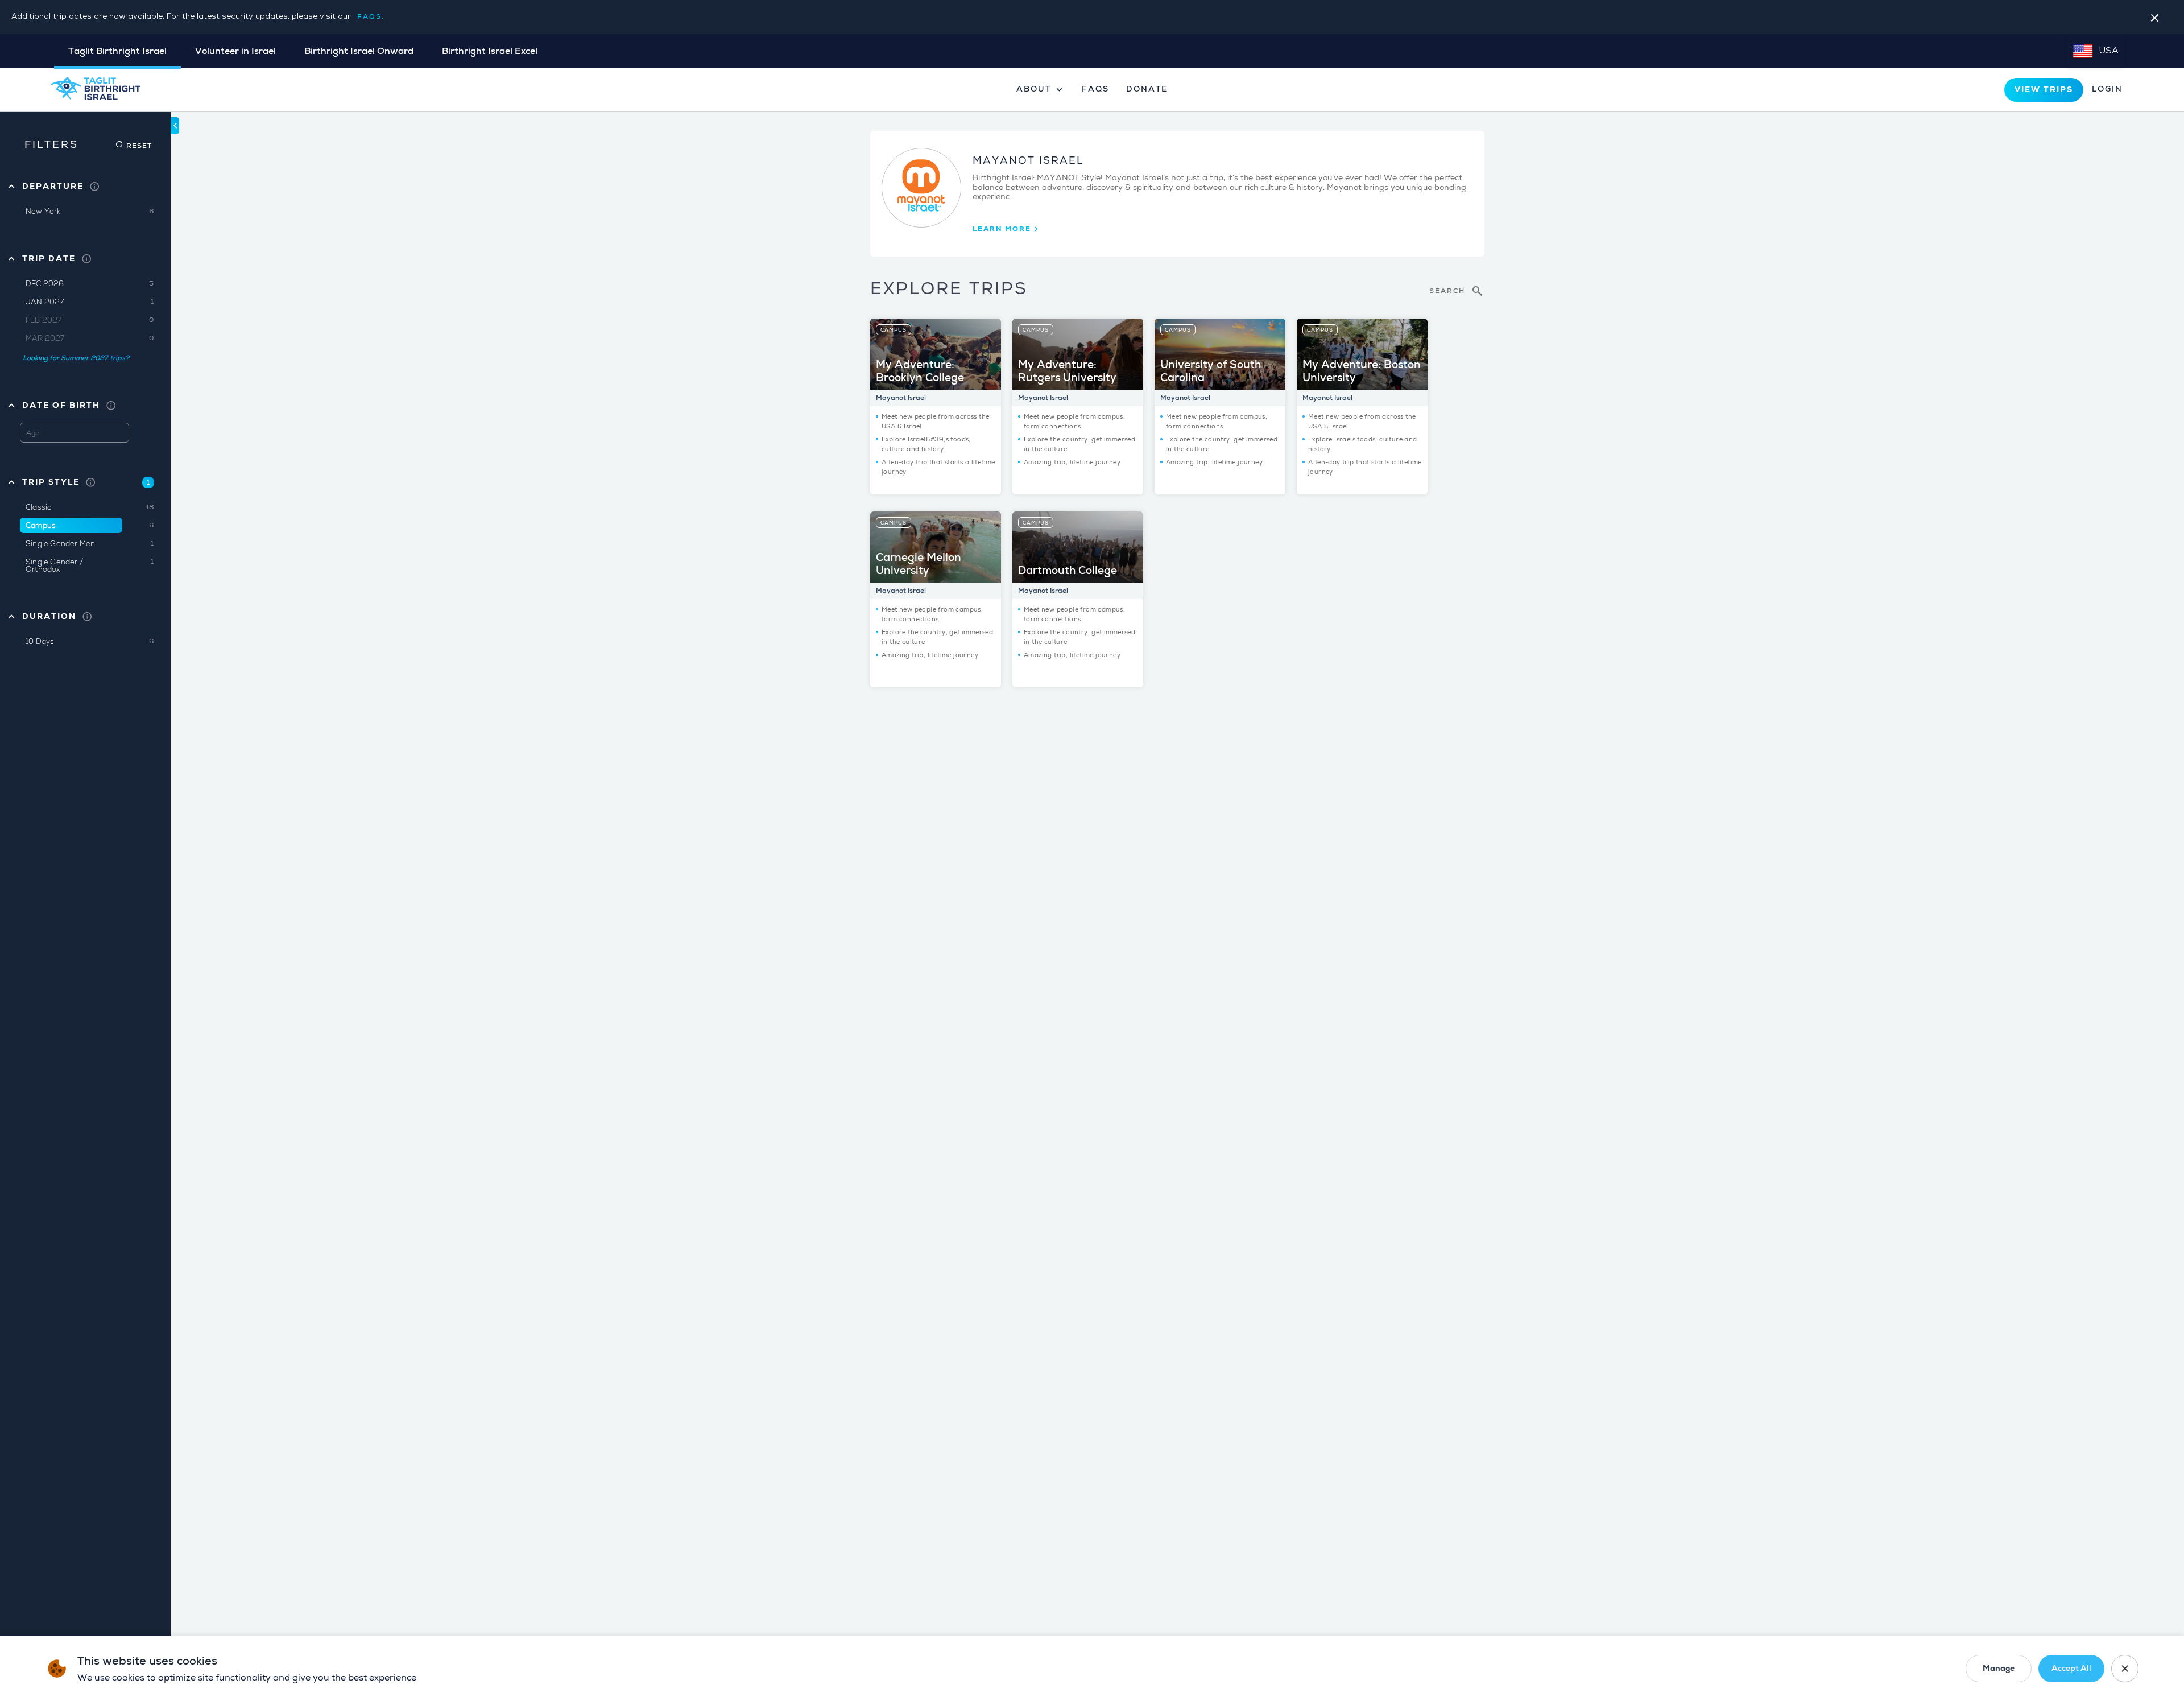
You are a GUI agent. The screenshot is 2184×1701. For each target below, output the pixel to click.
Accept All (2071, 1668)
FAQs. (371, 17)
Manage (1999, 1668)
